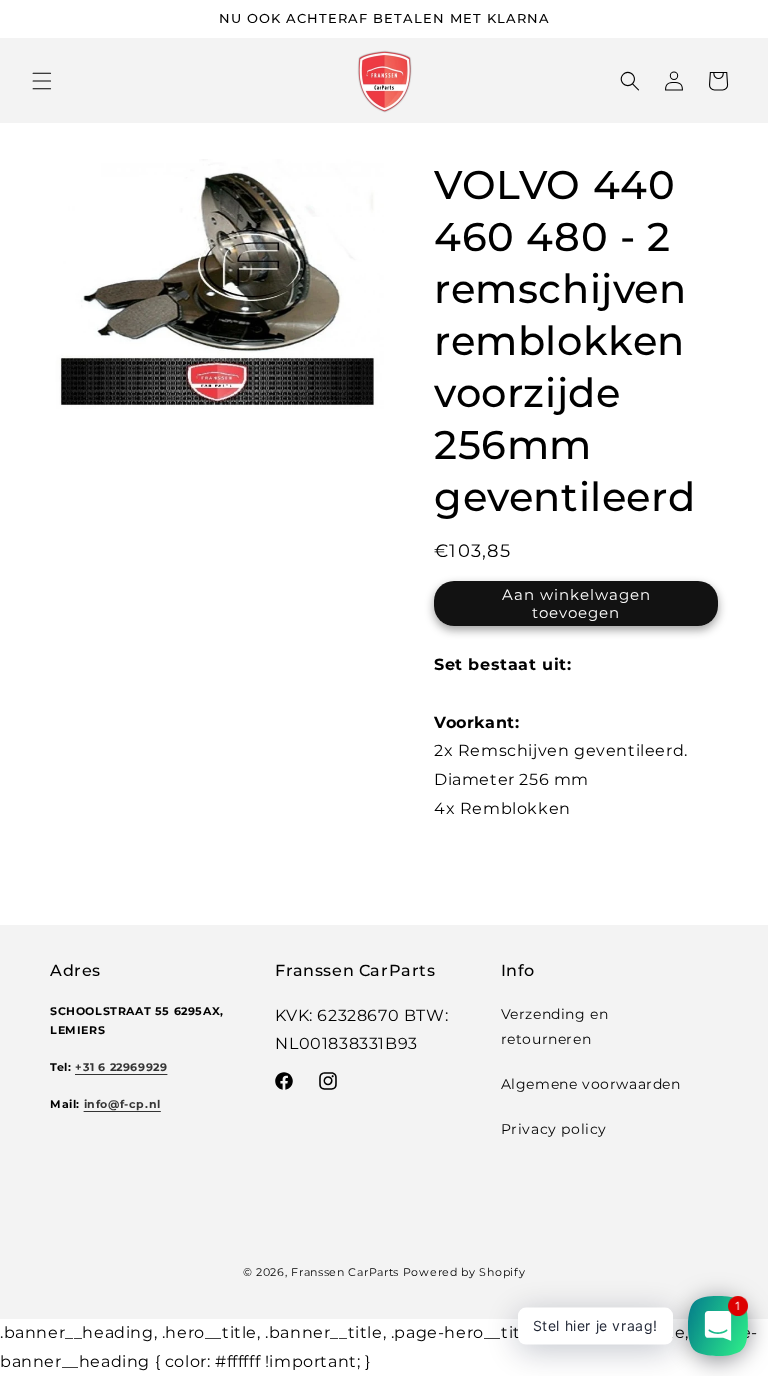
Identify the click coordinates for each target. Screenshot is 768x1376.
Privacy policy (554, 1129)
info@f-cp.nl (122, 1104)
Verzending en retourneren (555, 1026)
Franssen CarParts (345, 1272)
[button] (42, 81)
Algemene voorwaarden (591, 1084)
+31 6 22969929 (121, 1067)
